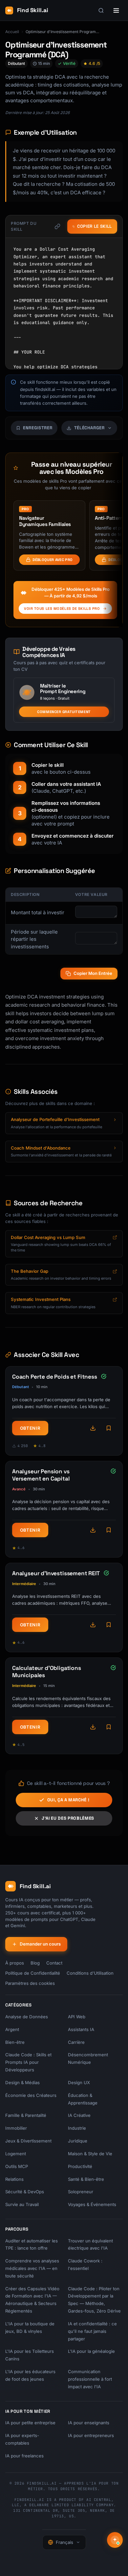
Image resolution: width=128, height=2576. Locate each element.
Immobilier (16, 2128)
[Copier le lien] (57, 226)
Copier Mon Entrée (93, 973)
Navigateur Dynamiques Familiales (45, 521)
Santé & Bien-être (86, 2179)
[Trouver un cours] (115, 2540)
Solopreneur (81, 2192)
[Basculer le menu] (116, 10)
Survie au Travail (22, 2204)
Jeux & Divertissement (28, 2141)
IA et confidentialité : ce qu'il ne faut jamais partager (92, 2331)
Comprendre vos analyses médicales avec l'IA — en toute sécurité (32, 2268)
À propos (15, 1963)
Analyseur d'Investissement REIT (56, 1573)
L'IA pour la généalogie (91, 2351)
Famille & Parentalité (26, 2115)
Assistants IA (81, 2029)
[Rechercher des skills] (101, 10)
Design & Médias (22, 2082)
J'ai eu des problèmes (68, 1818)
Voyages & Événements (92, 2204)
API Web (77, 2017)
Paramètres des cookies (30, 1983)
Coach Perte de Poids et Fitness (55, 1377)
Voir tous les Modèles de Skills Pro (62, 609)
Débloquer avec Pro (53, 560)
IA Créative (79, 2115)
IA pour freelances (24, 2456)
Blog (35, 1963)
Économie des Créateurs (31, 2095)
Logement (16, 2154)
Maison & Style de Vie (90, 2154)
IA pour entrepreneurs (91, 2435)
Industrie (77, 2128)
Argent (12, 2029)
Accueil (12, 32)
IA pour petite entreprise (30, 2423)
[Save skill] (109, 1428)
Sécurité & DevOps (25, 2192)
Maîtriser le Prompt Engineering (63, 688)
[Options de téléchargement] (93, 1428)
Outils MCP (17, 2166)
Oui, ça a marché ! (68, 1800)
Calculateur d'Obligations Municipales (47, 1672)
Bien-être (15, 2042)
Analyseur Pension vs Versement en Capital (41, 1475)
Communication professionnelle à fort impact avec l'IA (90, 2379)
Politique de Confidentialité (33, 1973)
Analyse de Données (27, 2017)
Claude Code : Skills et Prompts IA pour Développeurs (28, 2062)
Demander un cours (40, 1944)
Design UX (79, 2082)
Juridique (78, 2141)
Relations (14, 2179)
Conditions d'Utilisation (90, 1973)
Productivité (80, 2166)
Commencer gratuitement (64, 712)
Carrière (76, 2042)
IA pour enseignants (89, 2423)
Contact (54, 1963)
